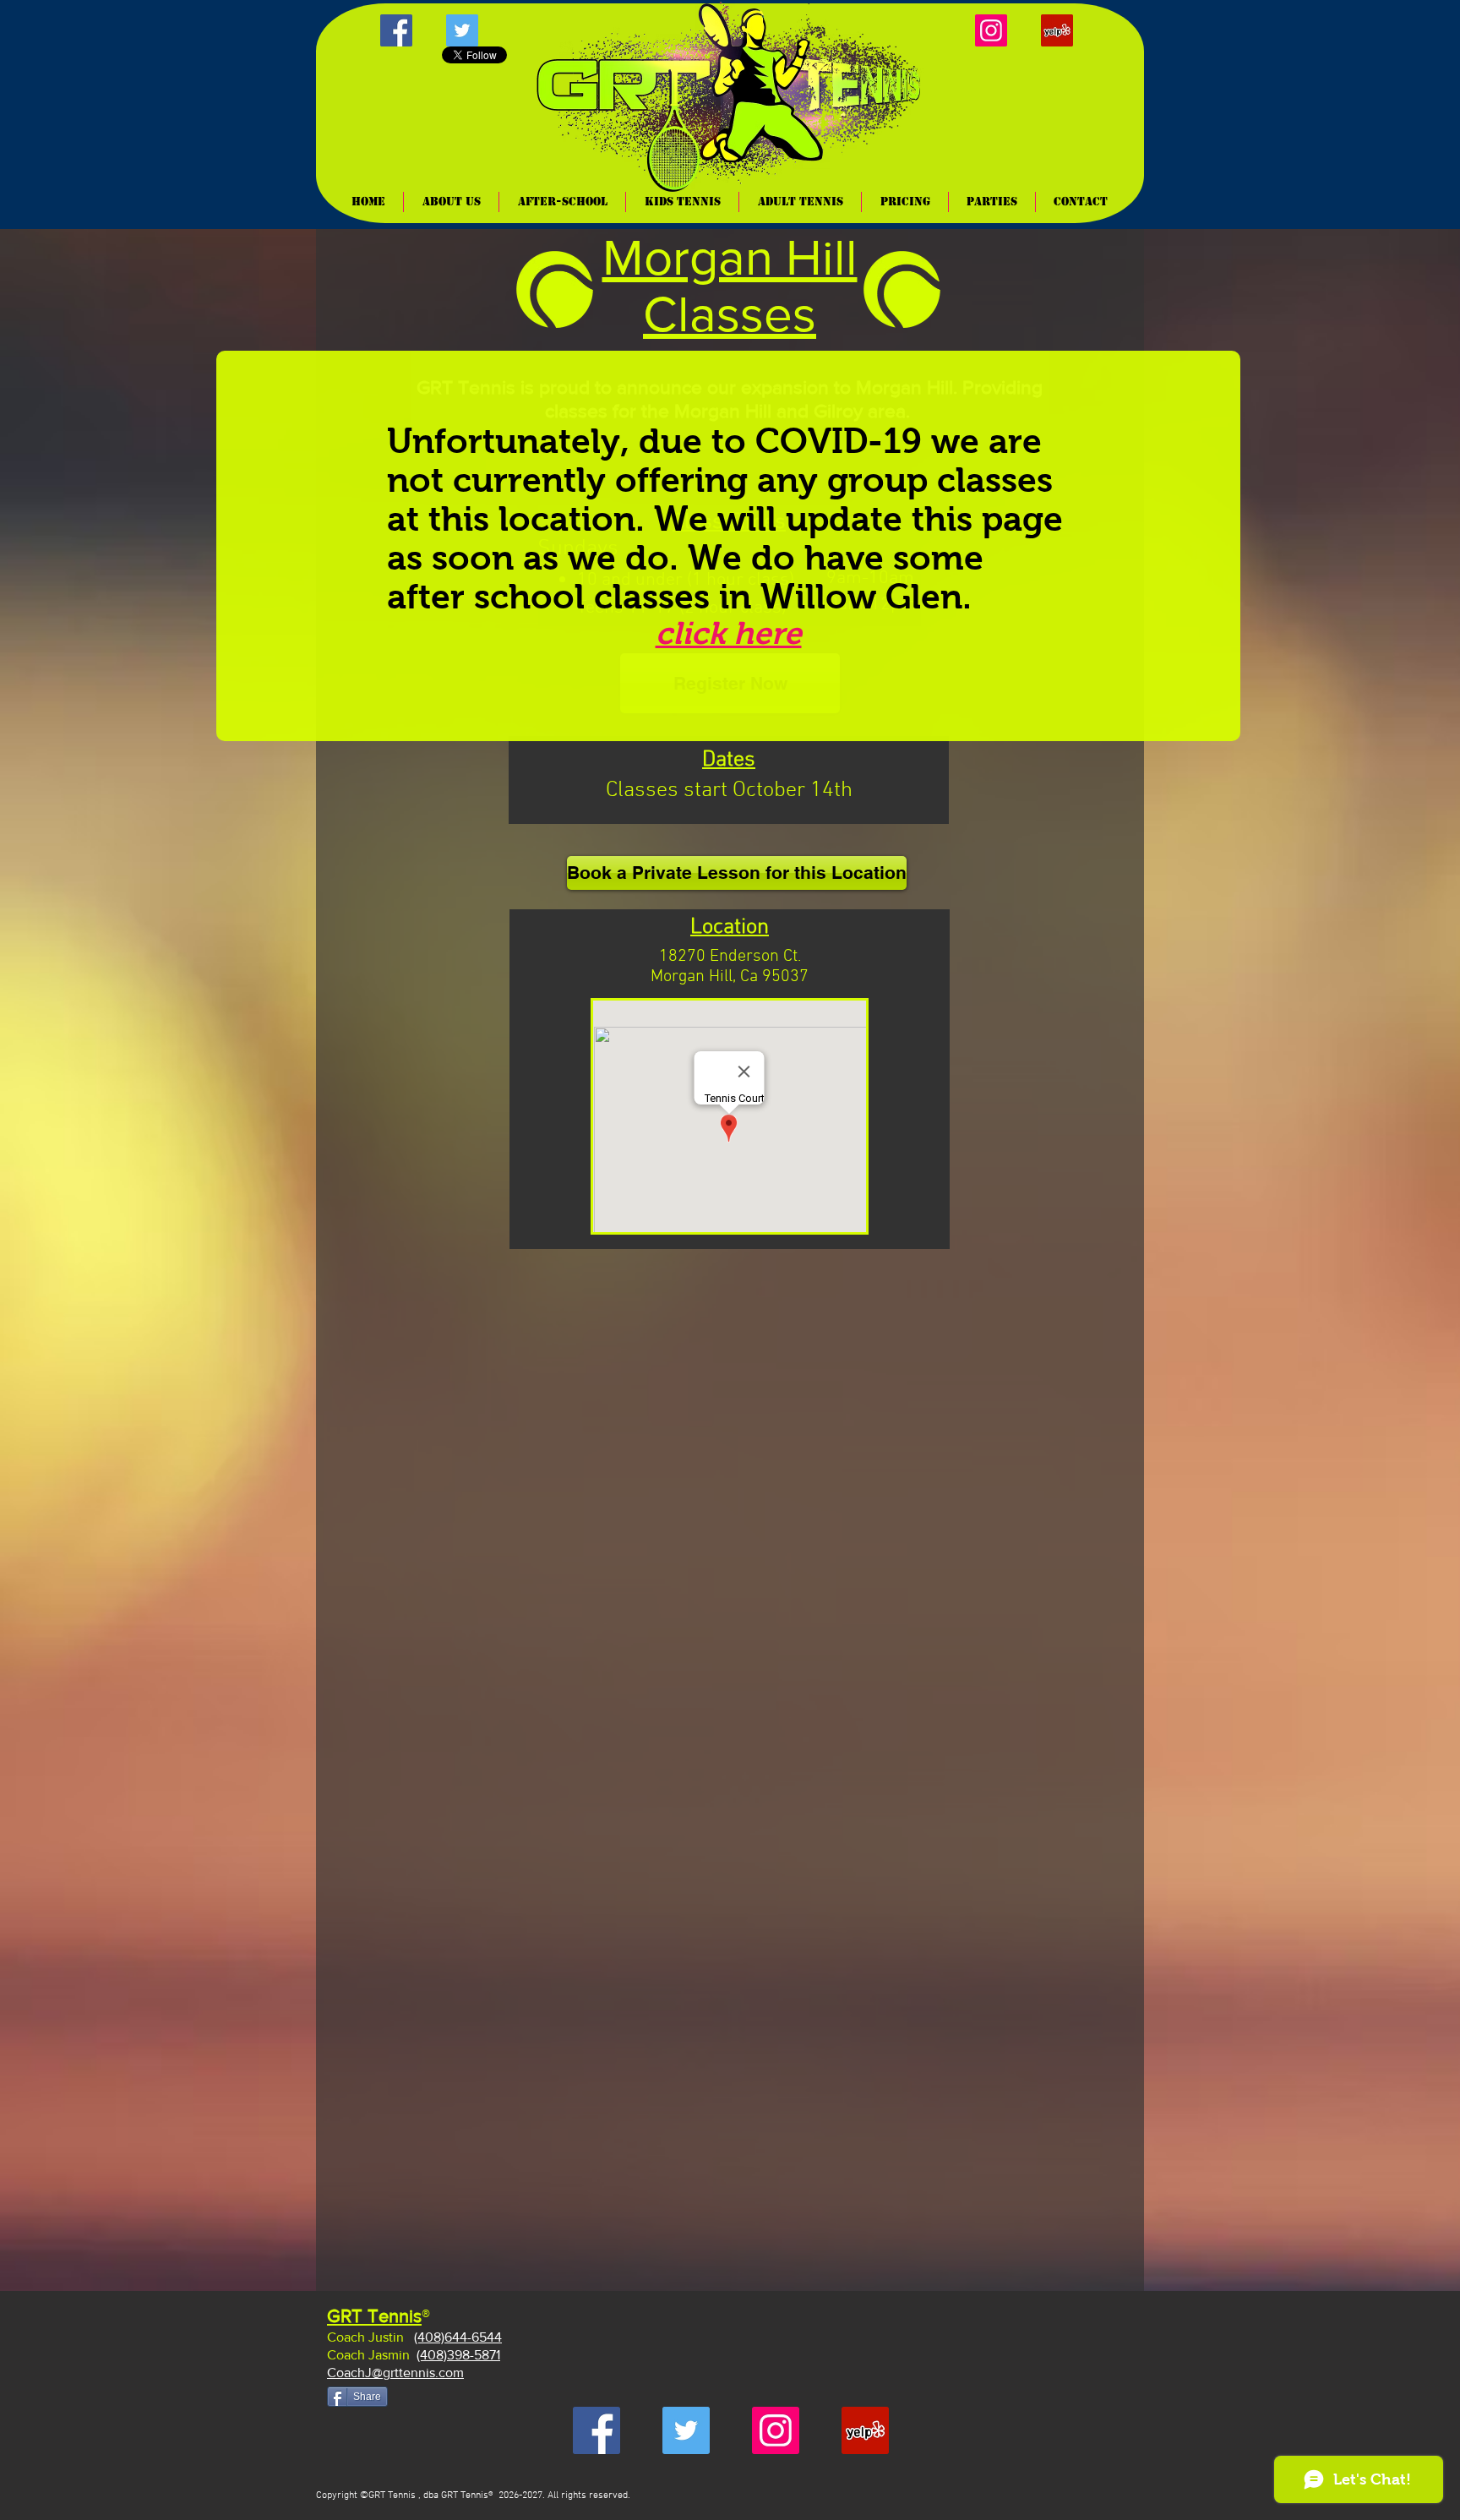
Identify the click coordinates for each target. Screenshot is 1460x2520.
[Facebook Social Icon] (396, 30)
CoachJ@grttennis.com (395, 2373)
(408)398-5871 (458, 2355)
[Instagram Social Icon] (991, 30)
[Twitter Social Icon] (462, 30)
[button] (682, 202)
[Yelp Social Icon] (1057, 30)
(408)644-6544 (458, 2337)
